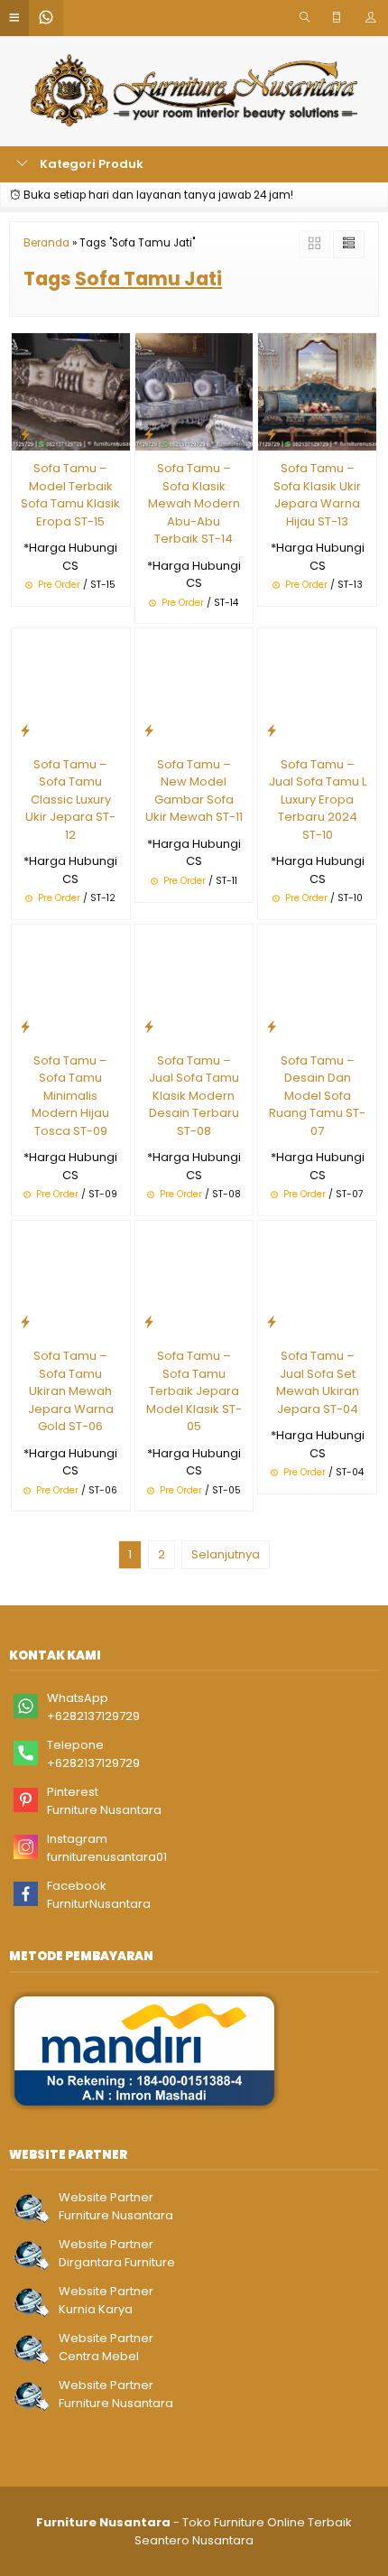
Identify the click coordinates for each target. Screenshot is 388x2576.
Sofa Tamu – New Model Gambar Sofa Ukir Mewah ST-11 (194, 791)
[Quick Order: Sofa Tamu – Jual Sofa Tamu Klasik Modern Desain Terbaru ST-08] (149, 1026)
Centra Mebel (99, 2356)
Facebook (77, 1886)
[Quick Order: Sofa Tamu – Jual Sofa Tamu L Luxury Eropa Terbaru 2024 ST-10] (272, 730)
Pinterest (73, 1792)
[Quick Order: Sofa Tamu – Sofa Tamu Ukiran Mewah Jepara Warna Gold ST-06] (25, 1321)
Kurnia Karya (96, 2309)
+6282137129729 (93, 1716)
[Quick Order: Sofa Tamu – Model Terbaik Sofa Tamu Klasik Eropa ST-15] (25, 434)
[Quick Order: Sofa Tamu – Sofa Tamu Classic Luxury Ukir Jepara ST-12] (25, 730)
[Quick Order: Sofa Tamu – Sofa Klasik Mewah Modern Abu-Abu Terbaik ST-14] (149, 434)
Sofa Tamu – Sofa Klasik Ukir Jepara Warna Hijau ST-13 (317, 495)
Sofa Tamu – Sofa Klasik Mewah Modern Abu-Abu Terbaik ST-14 (194, 503)
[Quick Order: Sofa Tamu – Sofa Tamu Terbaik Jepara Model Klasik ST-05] (149, 1321)
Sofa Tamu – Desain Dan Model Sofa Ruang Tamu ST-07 (317, 1096)
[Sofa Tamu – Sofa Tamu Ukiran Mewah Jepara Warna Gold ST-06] (71, 1279)
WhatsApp (78, 1698)
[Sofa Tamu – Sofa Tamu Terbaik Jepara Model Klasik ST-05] (194, 1279)
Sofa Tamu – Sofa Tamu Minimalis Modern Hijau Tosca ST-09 (70, 1096)
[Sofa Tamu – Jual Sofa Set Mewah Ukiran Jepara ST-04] (317, 1279)
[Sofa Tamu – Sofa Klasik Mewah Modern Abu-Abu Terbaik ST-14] (194, 391)
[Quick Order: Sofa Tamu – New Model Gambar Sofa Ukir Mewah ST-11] (149, 730)
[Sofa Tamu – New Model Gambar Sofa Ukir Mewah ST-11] (194, 687)
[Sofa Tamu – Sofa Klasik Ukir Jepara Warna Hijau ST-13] (317, 391)
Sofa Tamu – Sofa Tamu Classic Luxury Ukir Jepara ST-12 (70, 800)
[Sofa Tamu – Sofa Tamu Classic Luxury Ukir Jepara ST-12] (71, 687)
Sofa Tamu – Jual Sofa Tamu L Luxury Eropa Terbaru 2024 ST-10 (318, 800)
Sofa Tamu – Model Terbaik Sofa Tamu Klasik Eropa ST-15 (70, 495)
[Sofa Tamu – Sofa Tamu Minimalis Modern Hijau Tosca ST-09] (71, 983)
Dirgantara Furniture (117, 2262)
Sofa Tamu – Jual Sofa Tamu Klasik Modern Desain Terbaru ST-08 (194, 1096)
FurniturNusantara (99, 1904)
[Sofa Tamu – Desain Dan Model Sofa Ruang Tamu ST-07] (317, 983)
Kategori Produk (90, 164)
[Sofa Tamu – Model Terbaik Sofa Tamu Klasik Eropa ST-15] (71, 391)
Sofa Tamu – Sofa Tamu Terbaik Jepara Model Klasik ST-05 (194, 1391)
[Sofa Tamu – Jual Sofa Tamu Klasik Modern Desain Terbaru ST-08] (194, 983)
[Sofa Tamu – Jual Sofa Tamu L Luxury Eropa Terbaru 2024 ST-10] (317, 687)
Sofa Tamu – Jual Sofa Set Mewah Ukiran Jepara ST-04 (318, 1382)
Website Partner (106, 2197)
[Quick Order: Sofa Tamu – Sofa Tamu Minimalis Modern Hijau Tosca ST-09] (25, 1026)
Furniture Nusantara (104, 1810)
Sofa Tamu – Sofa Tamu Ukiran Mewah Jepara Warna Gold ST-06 (71, 1391)
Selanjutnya (226, 1554)
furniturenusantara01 (107, 1857)
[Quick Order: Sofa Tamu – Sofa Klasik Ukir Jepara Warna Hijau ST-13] (272, 434)
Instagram (77, 1839)
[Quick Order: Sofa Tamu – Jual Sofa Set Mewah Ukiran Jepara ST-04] (272, 1321)
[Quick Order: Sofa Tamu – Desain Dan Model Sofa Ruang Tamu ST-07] (272, 1026)
